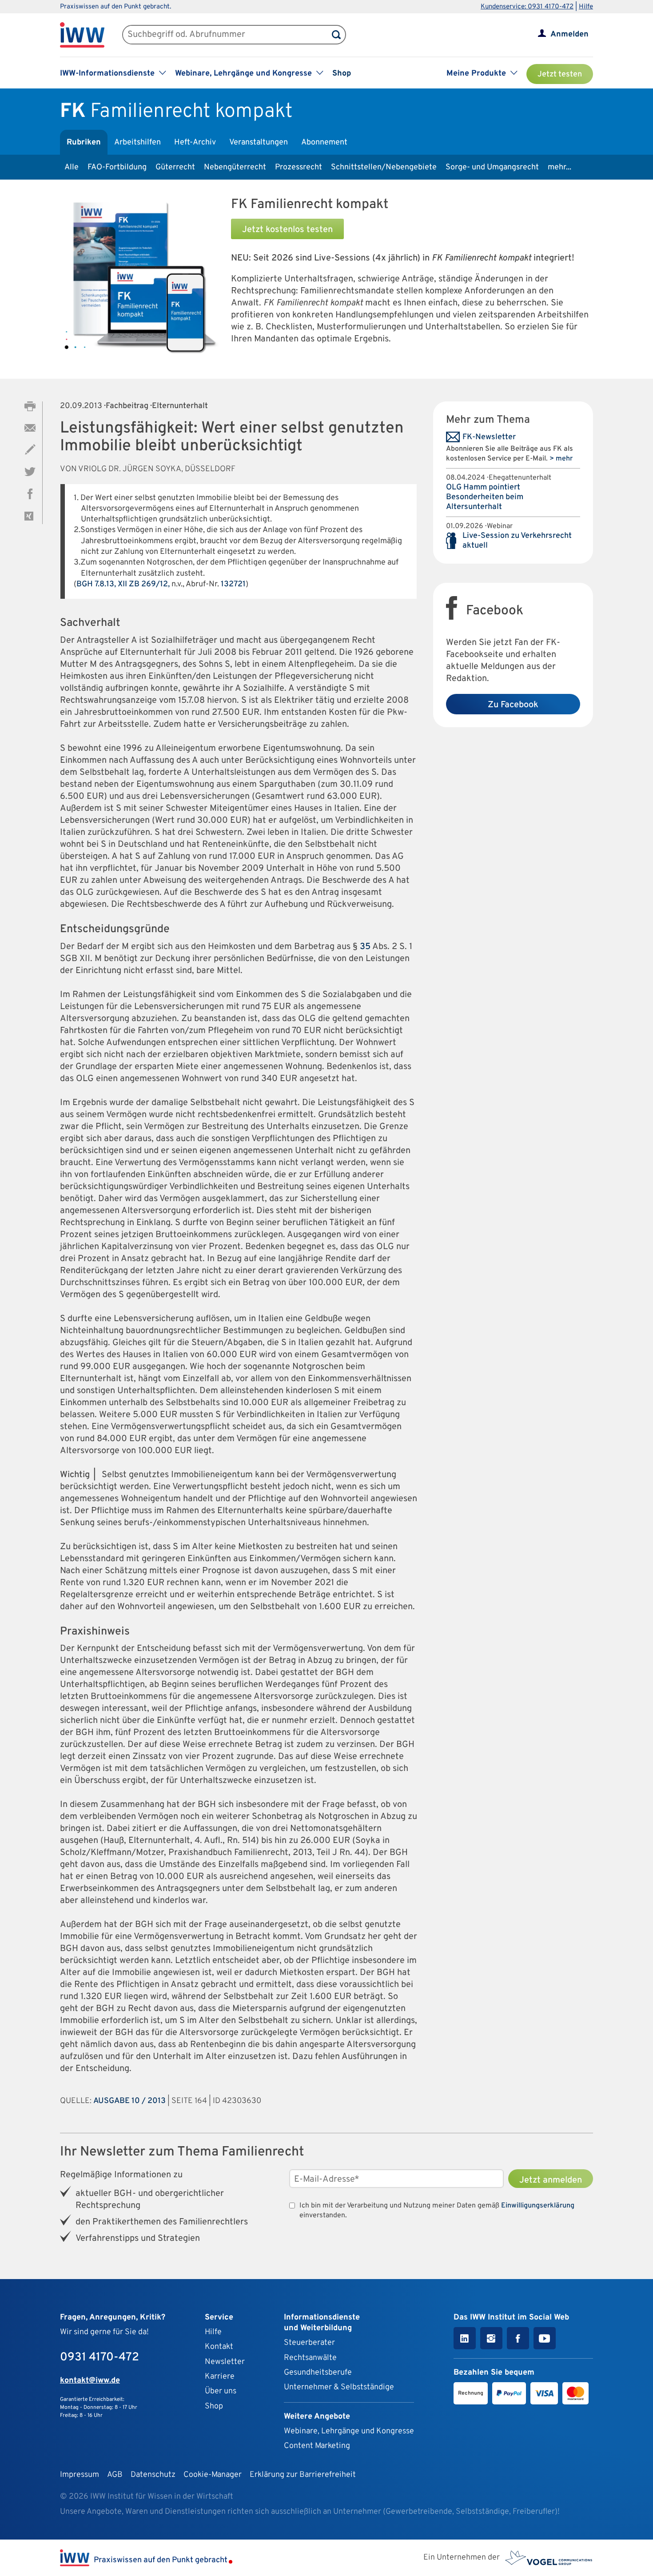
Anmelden (569, 34)
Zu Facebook (513, 705)
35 (365, 947)
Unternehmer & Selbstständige (339, 2387)
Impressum (80, 2475)
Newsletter (225, 2362)
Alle (72, 167)
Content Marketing (317, 2446)
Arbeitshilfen (137, 142)
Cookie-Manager (213, 2475)
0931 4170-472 (100, 2358)
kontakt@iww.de (90, 2381)
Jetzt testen (560, 74)
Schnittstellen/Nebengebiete (384, 167)
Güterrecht (175, 167)
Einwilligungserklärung (538, 2206)
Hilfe (586, 7)
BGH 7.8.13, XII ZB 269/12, (123, 584)
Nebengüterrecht (235, 167)
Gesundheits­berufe (318, 2373)
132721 (233, 584)
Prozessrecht (299, 167)
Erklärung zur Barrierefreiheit (303, 2475)
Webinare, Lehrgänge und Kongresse (349, 2431)
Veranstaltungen (259, 142)
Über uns (221, 2391)
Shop (342, 74)
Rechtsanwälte (310, 2358)
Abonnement (324, 142)
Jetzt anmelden (551, 2180)
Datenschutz (153, 2475)
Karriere (220, 2377)
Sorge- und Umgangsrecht (492, 167)
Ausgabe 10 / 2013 (129, 2101)
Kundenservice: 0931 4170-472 (527, 7)
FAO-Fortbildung (117, 167)
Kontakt (219, 2347)
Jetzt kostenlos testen (287, 230)
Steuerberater (309, 2343)
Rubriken (84, 142)
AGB (115, 2475)
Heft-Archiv (195, 142)
